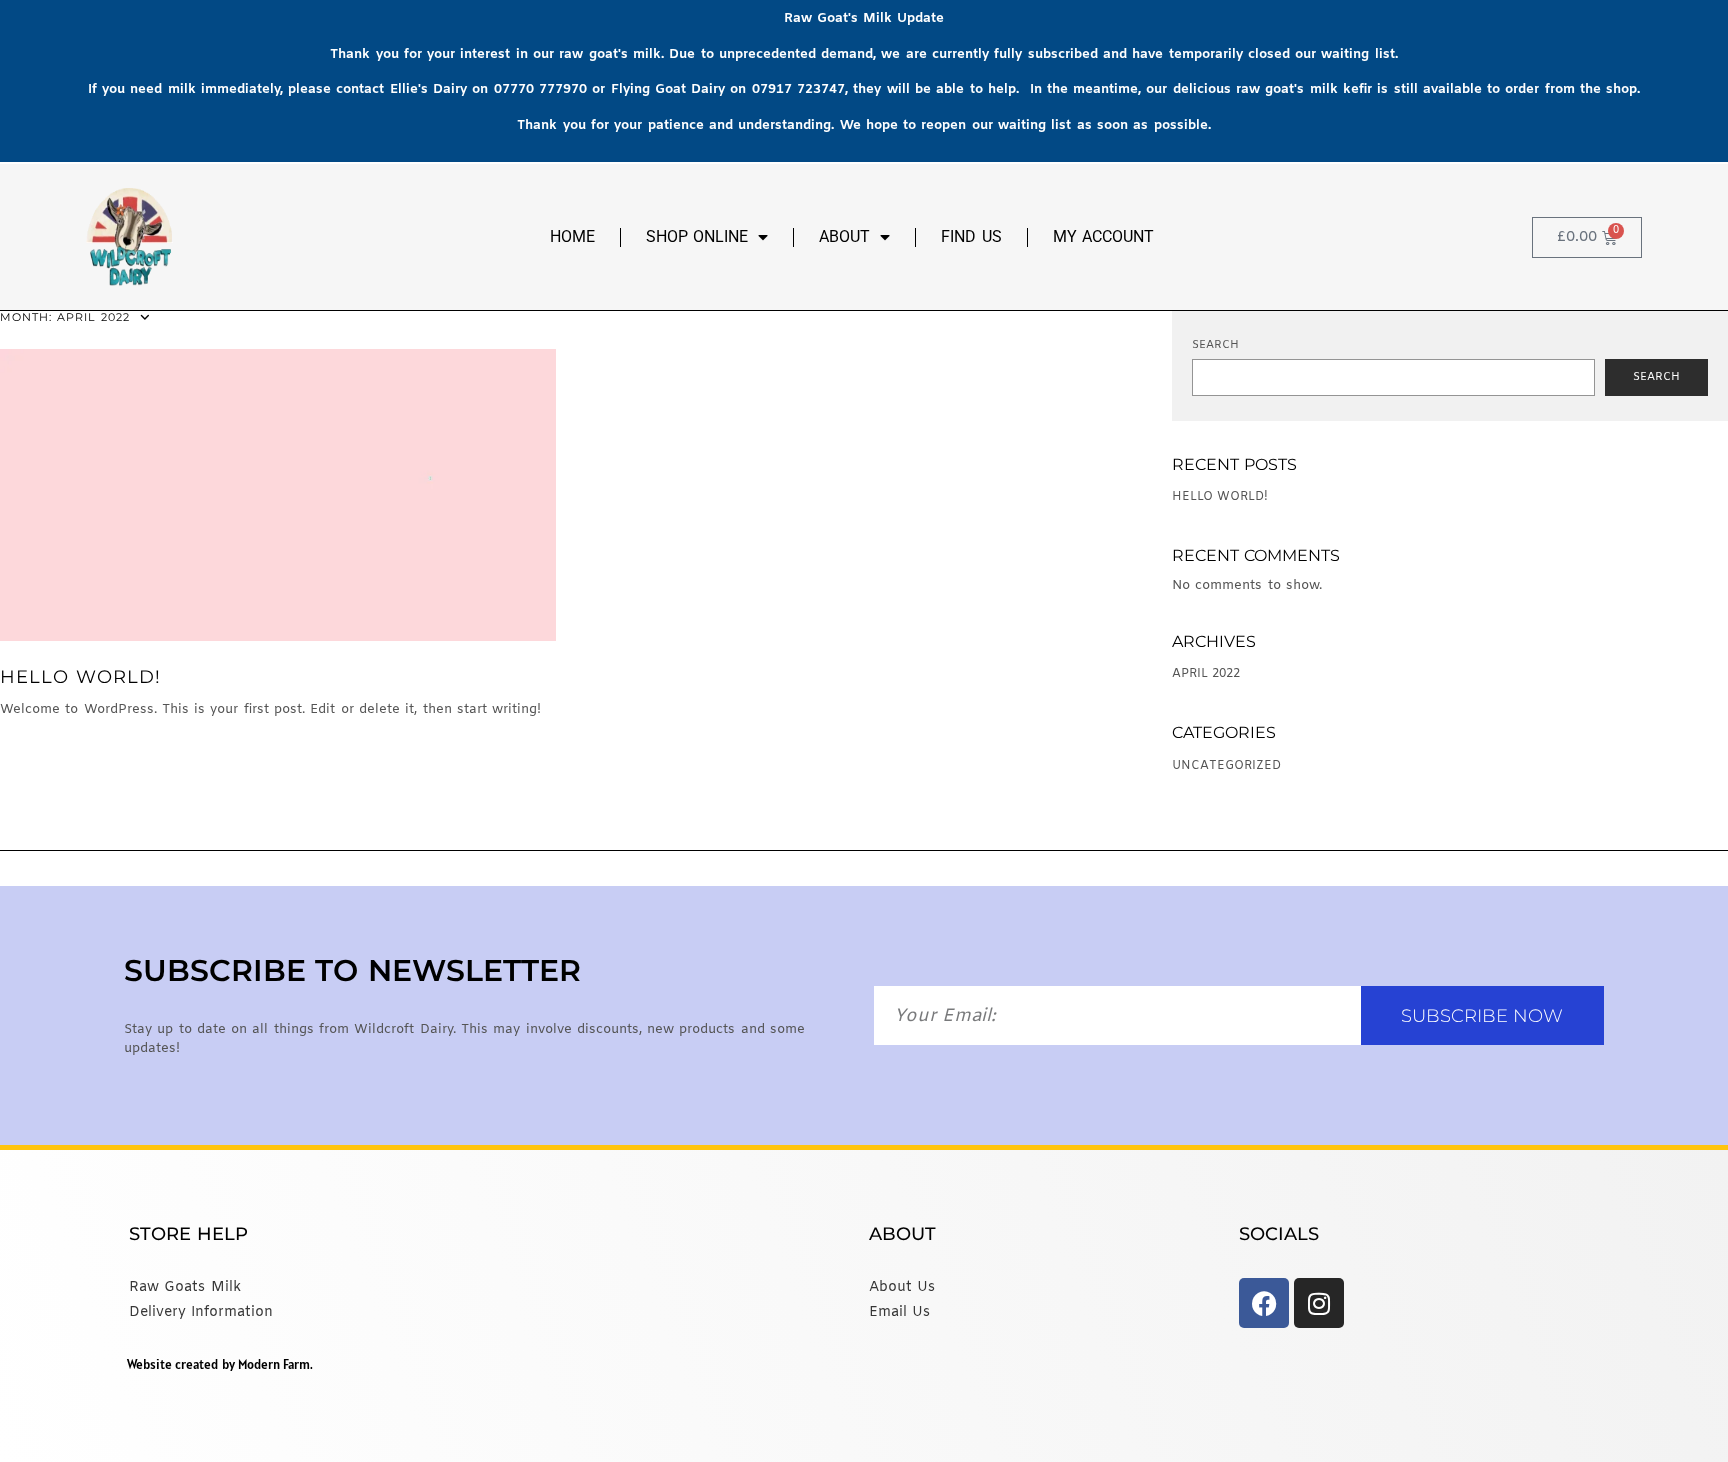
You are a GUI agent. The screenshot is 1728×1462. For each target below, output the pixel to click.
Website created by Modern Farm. (220, 1364)
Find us (971, 236)
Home (572, 236)
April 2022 (1206, 674)
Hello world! (80, 677)
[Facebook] (1264, 1303)
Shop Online (697, 236)
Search (1215, 345)
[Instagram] (1319, 1303)
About (844, 236)
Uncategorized (1226, 766)
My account (1103, 236)
